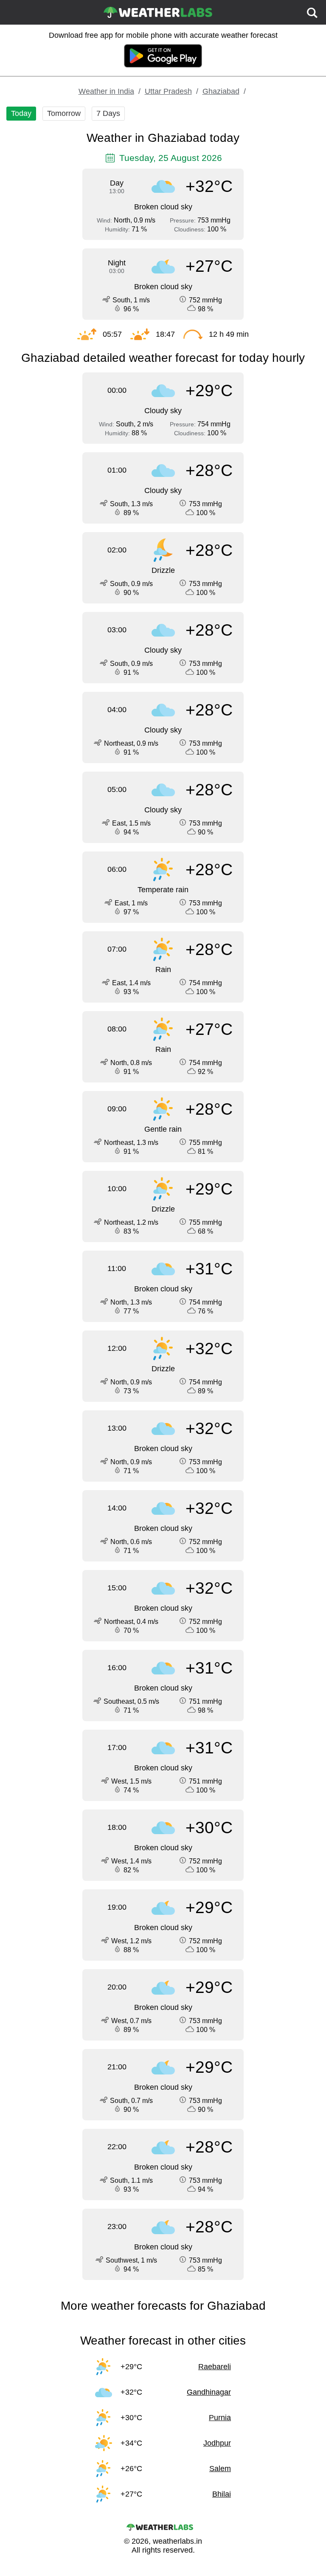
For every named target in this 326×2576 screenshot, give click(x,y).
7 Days (108, 113)
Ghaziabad (221, 91)
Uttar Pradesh (168, 91)
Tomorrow (64, 113)
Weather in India (106, 91)
